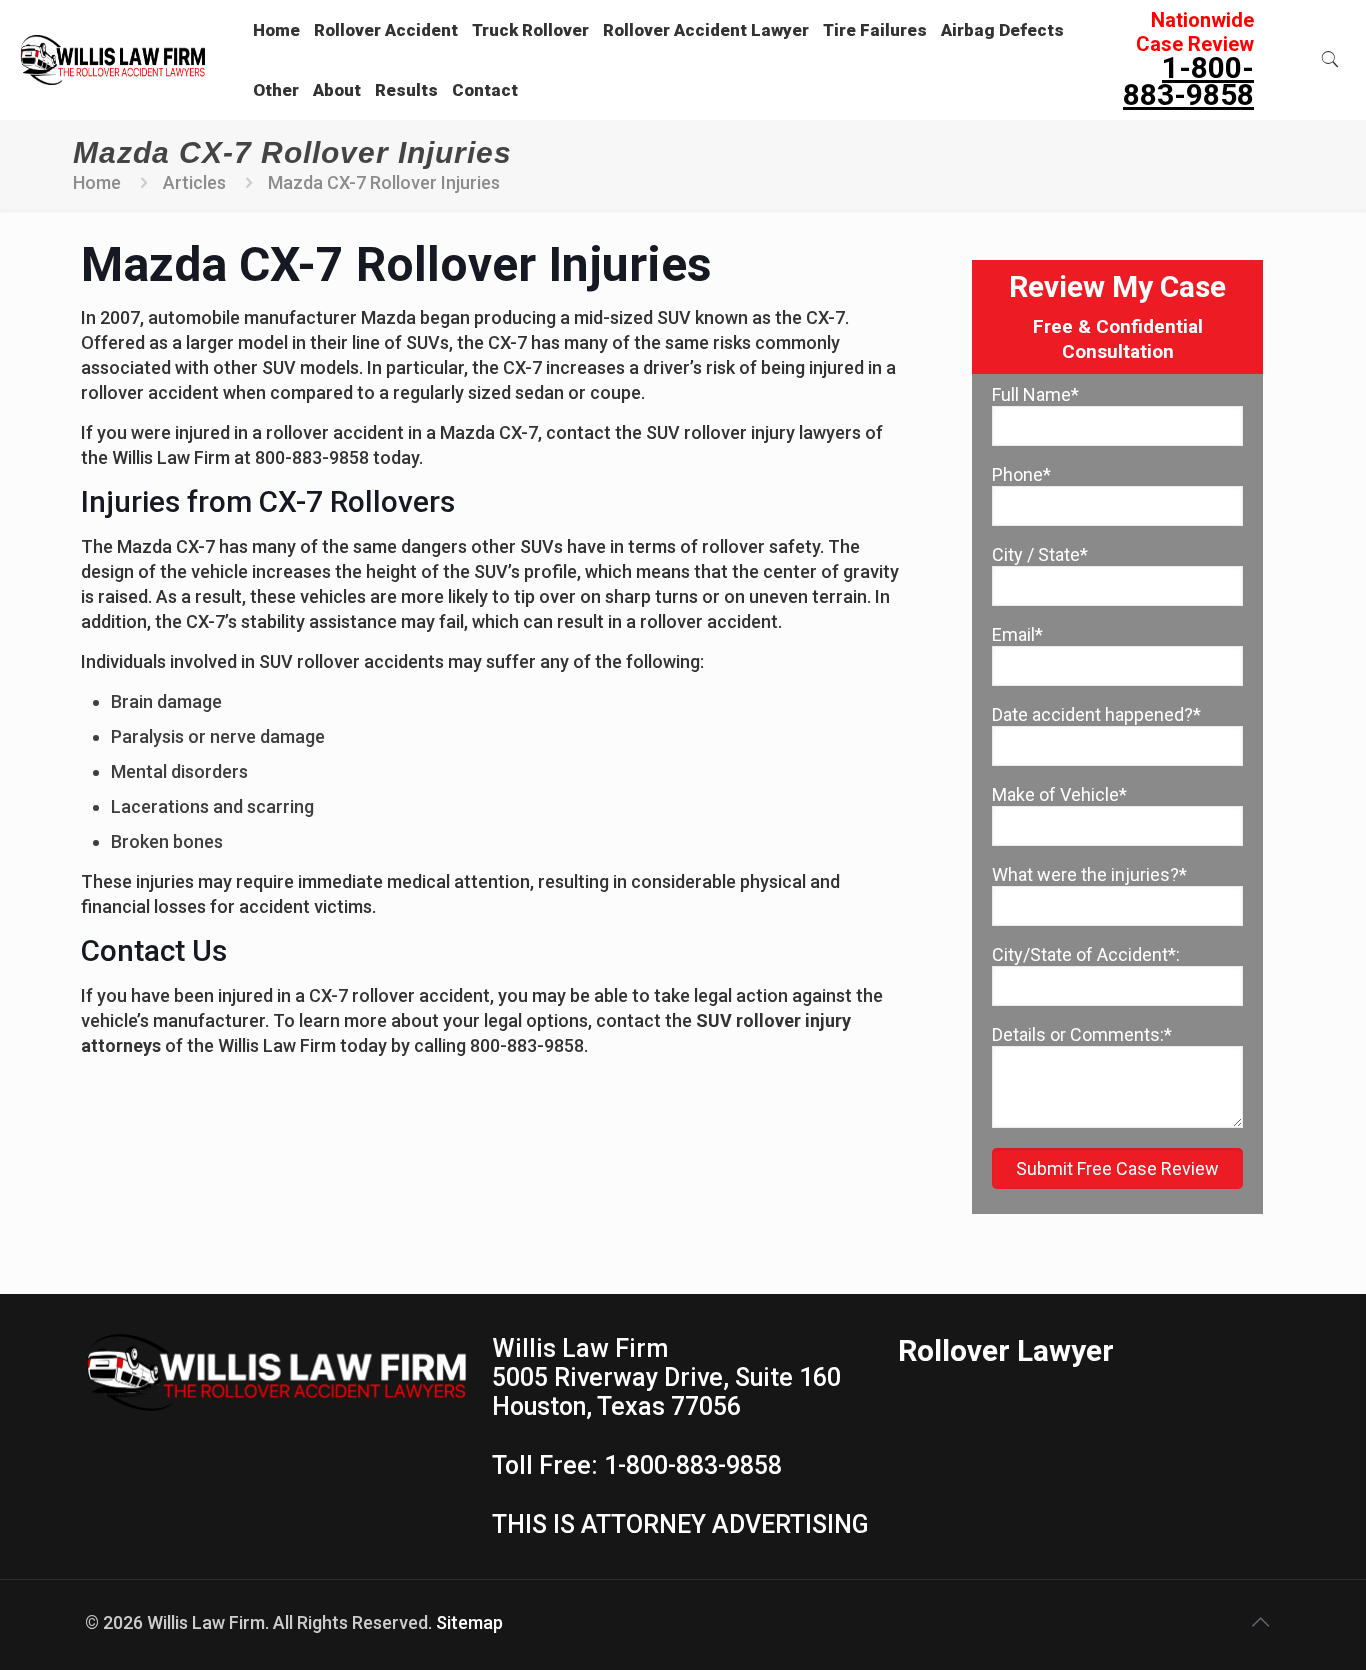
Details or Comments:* (1082, 1034)
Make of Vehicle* (1059, 794)
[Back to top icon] (1260, 1622)
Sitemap (469, 1622)
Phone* (1021, 474)
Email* (1017, 634)
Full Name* (1035, 394)
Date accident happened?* (1096, 714)
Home (97, 182)
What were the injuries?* (1089, 874)
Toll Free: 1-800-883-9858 (637, 1465)
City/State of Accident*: (1086, 954)
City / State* (1040, 554)
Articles (194, 182)
